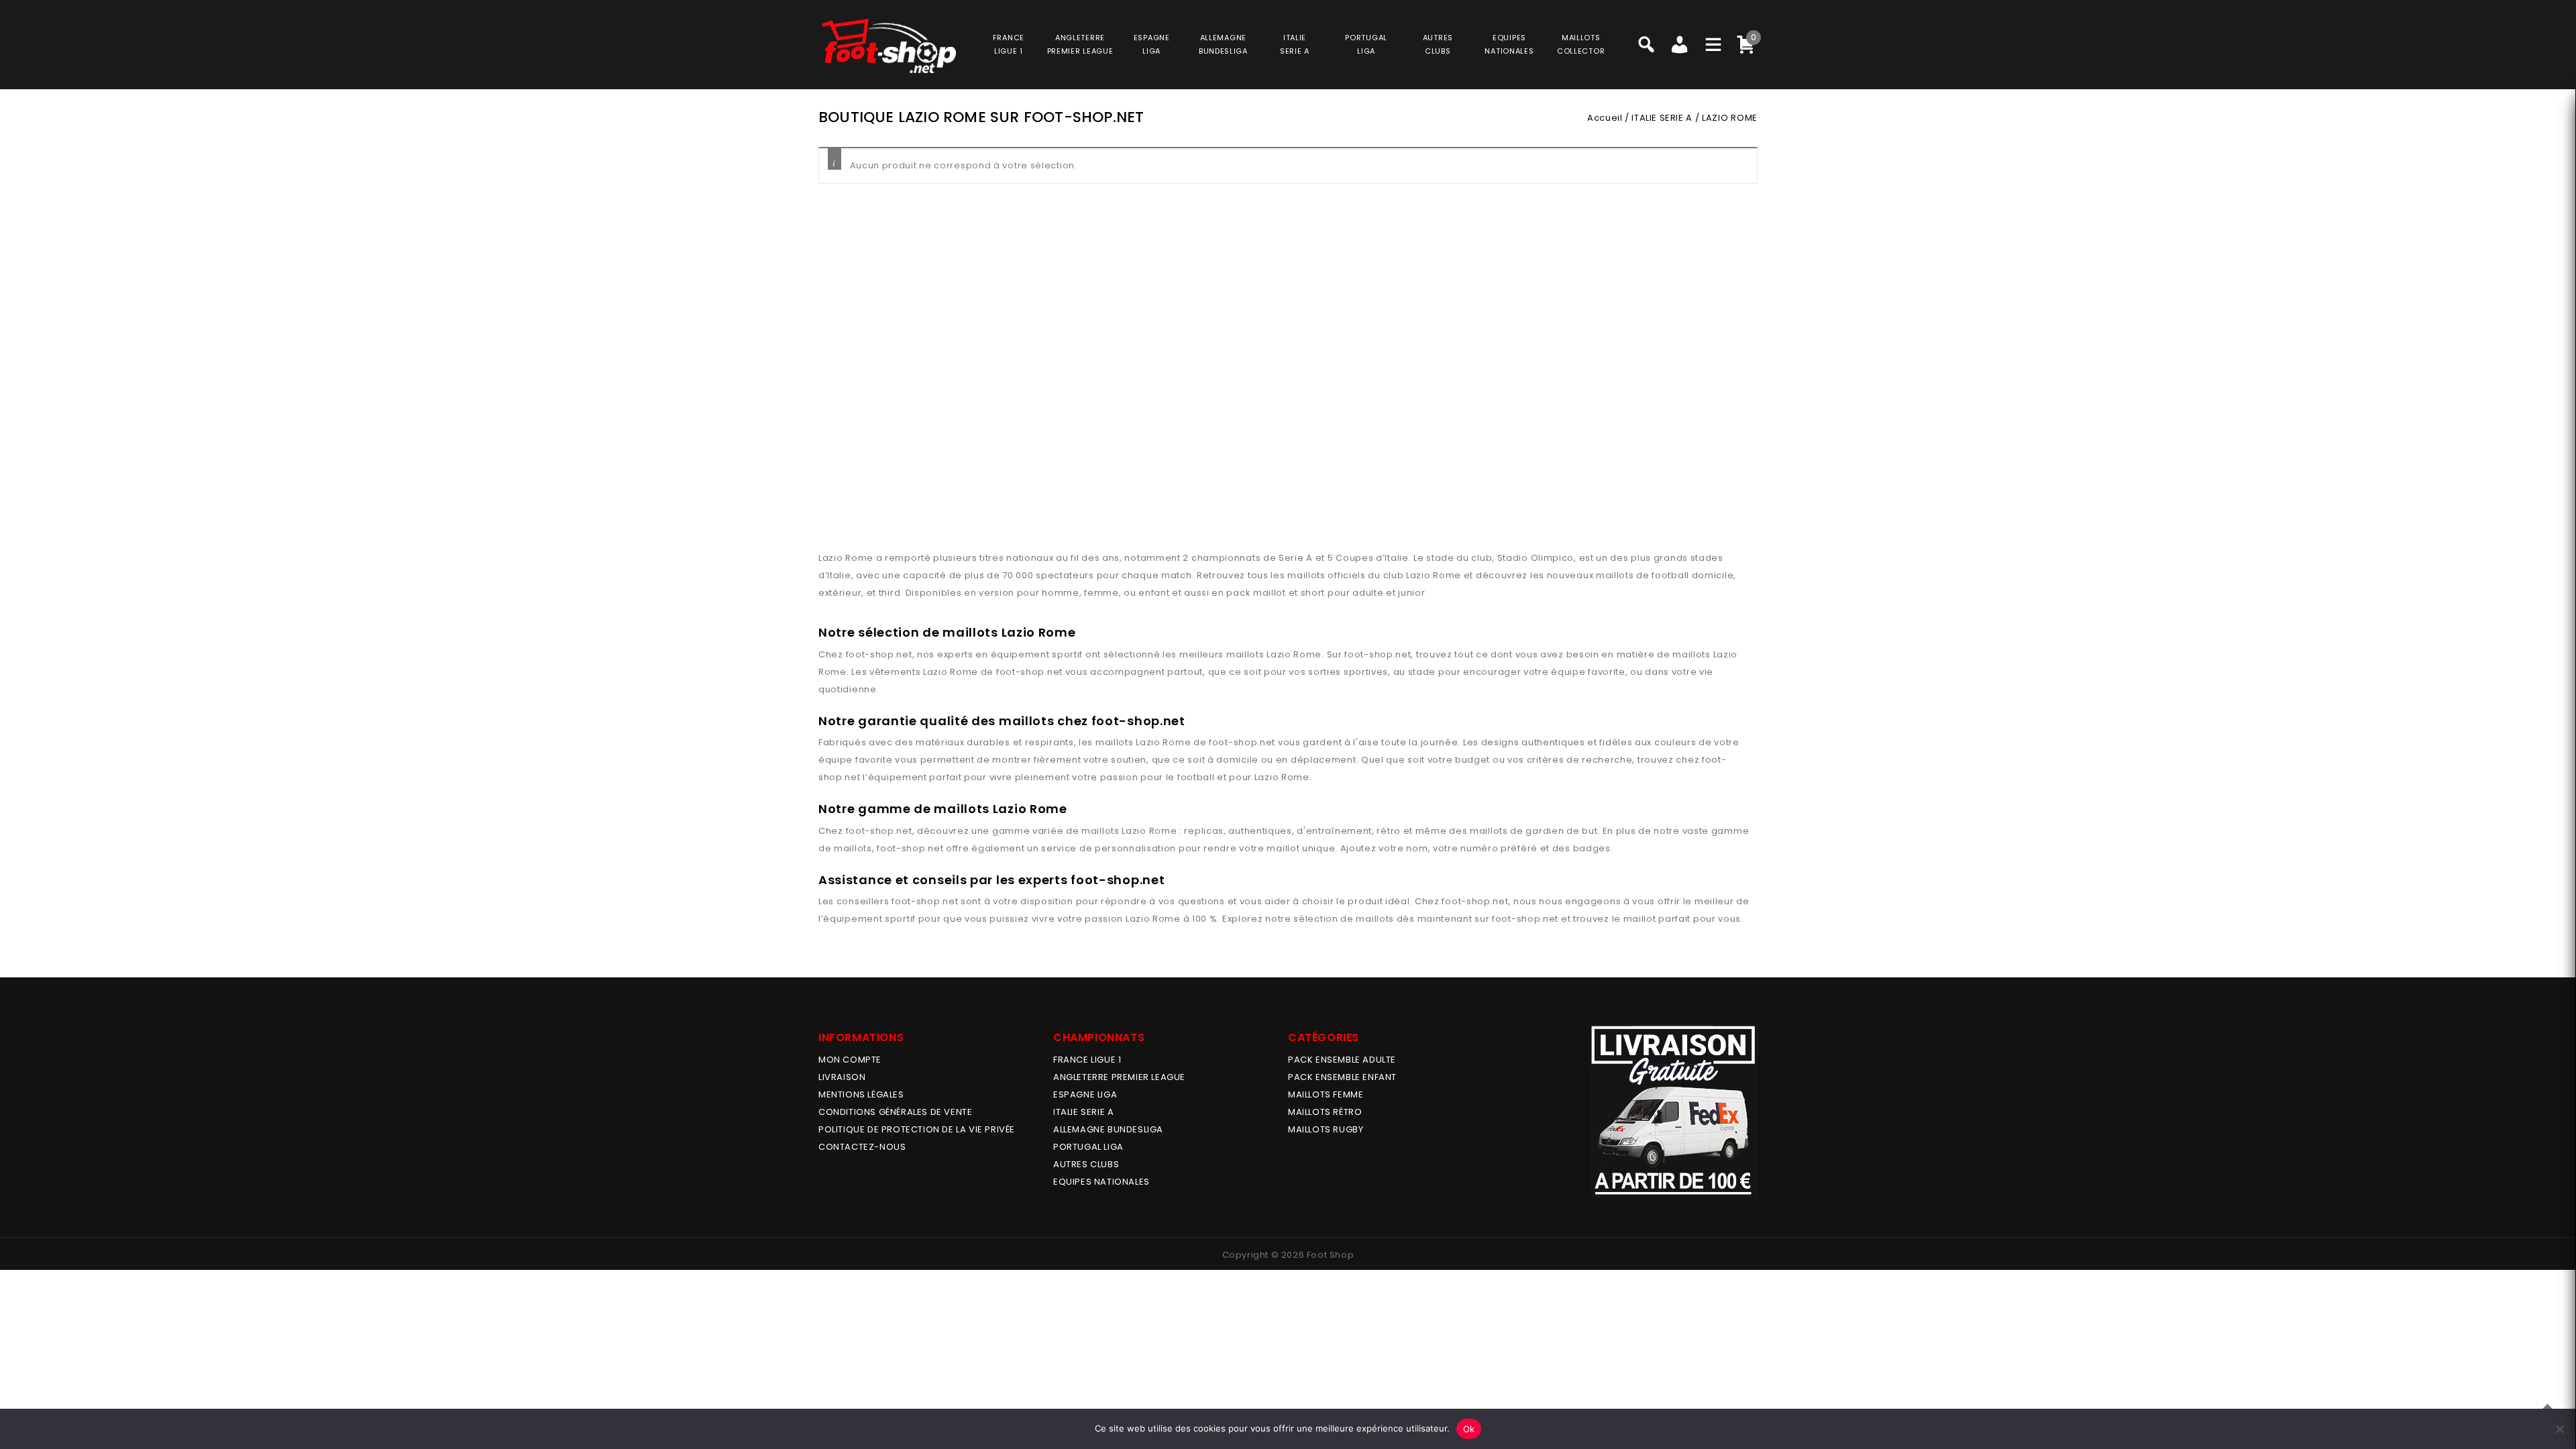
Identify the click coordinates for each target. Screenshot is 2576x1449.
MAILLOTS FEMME (1326, 1094)
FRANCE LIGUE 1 (1087, 1060)
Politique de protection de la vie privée (917, 1129)
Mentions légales (861, 1094)
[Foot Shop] (889, 46)
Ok (1469, 1429)
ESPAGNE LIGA (1085, 1094)
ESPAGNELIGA (1152, 44)
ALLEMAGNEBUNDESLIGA (1223, 44)
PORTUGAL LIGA (1088, 1147)
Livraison (842, 1077)
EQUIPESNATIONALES (1509, 44)
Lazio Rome (1294, 654)
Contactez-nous (862, 1147)
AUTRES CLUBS (1086, 1164)
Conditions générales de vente (895, 1112)
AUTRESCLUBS (1438, 44)
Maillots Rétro (1325, 1112)
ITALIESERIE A (1295, 44)
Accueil (1605, 118)
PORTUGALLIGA (1366, 44)
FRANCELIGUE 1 (1009, 44)
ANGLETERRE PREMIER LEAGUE (1080, 44)
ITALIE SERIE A (1662, 118)
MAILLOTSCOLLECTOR (1581, 44)
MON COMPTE (850, 1060)
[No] (2559, 1429)
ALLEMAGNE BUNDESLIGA (1108, 1129)
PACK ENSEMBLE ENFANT (1342, 1077)
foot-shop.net (879, 654)
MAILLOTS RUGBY (1326, 1129)
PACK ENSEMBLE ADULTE (1342, 1060)
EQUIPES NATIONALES (1102, 1182)
